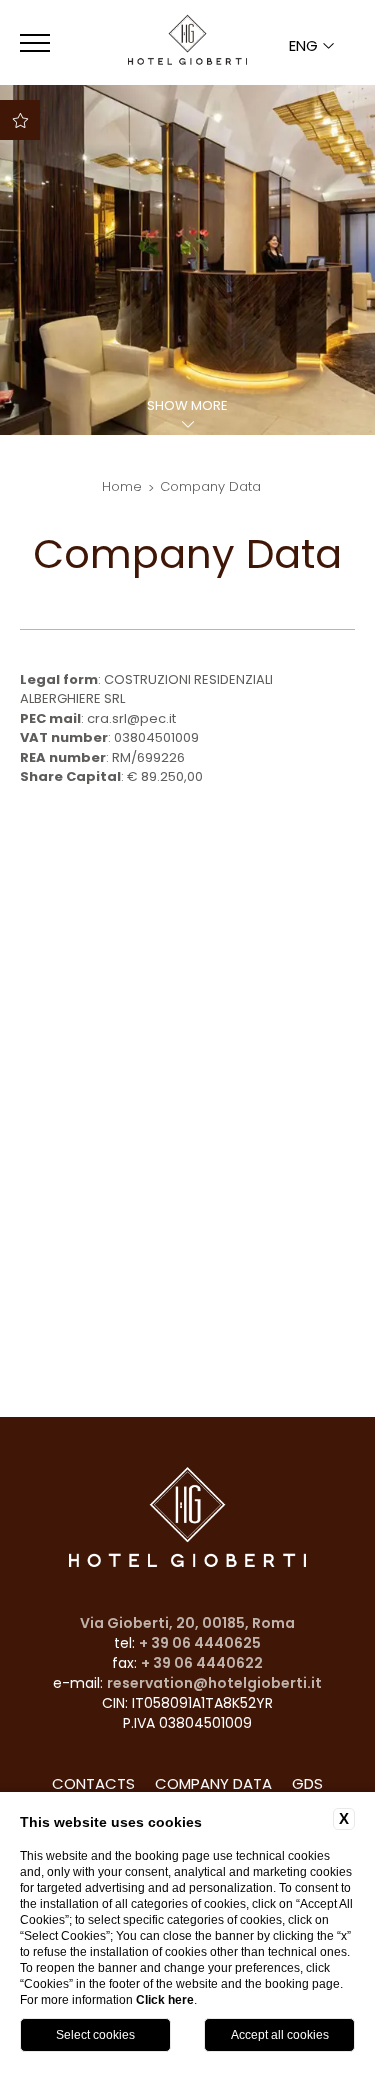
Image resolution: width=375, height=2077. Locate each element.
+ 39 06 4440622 (202, 1663)
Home (122, 486)
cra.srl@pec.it (131, 718)
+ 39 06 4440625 (200, 1643)
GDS (307, 1783)
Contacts (93, 1783)
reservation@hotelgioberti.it (214, 1683)
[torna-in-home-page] (187, 42)
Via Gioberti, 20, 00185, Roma (187, 1623)
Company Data (210, 486)
